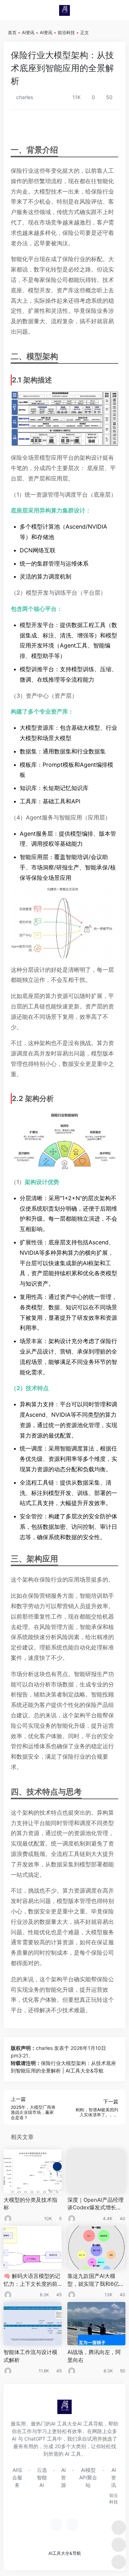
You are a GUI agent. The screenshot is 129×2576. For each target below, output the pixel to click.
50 (123, 2371)
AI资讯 (28, 33)
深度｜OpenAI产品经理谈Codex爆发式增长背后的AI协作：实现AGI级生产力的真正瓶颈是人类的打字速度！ (96, 2204)
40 (123, 2218)
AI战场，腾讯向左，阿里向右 (94, 2356)
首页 (12, 33)
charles (24, 97)
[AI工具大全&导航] (64, 10)
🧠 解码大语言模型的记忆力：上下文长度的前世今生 (32, 2280)
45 (59, 2295)
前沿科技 (66, 33)
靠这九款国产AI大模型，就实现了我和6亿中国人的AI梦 (96, 2280)
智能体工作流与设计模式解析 (30, 2356)
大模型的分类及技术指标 (30, 2204)
